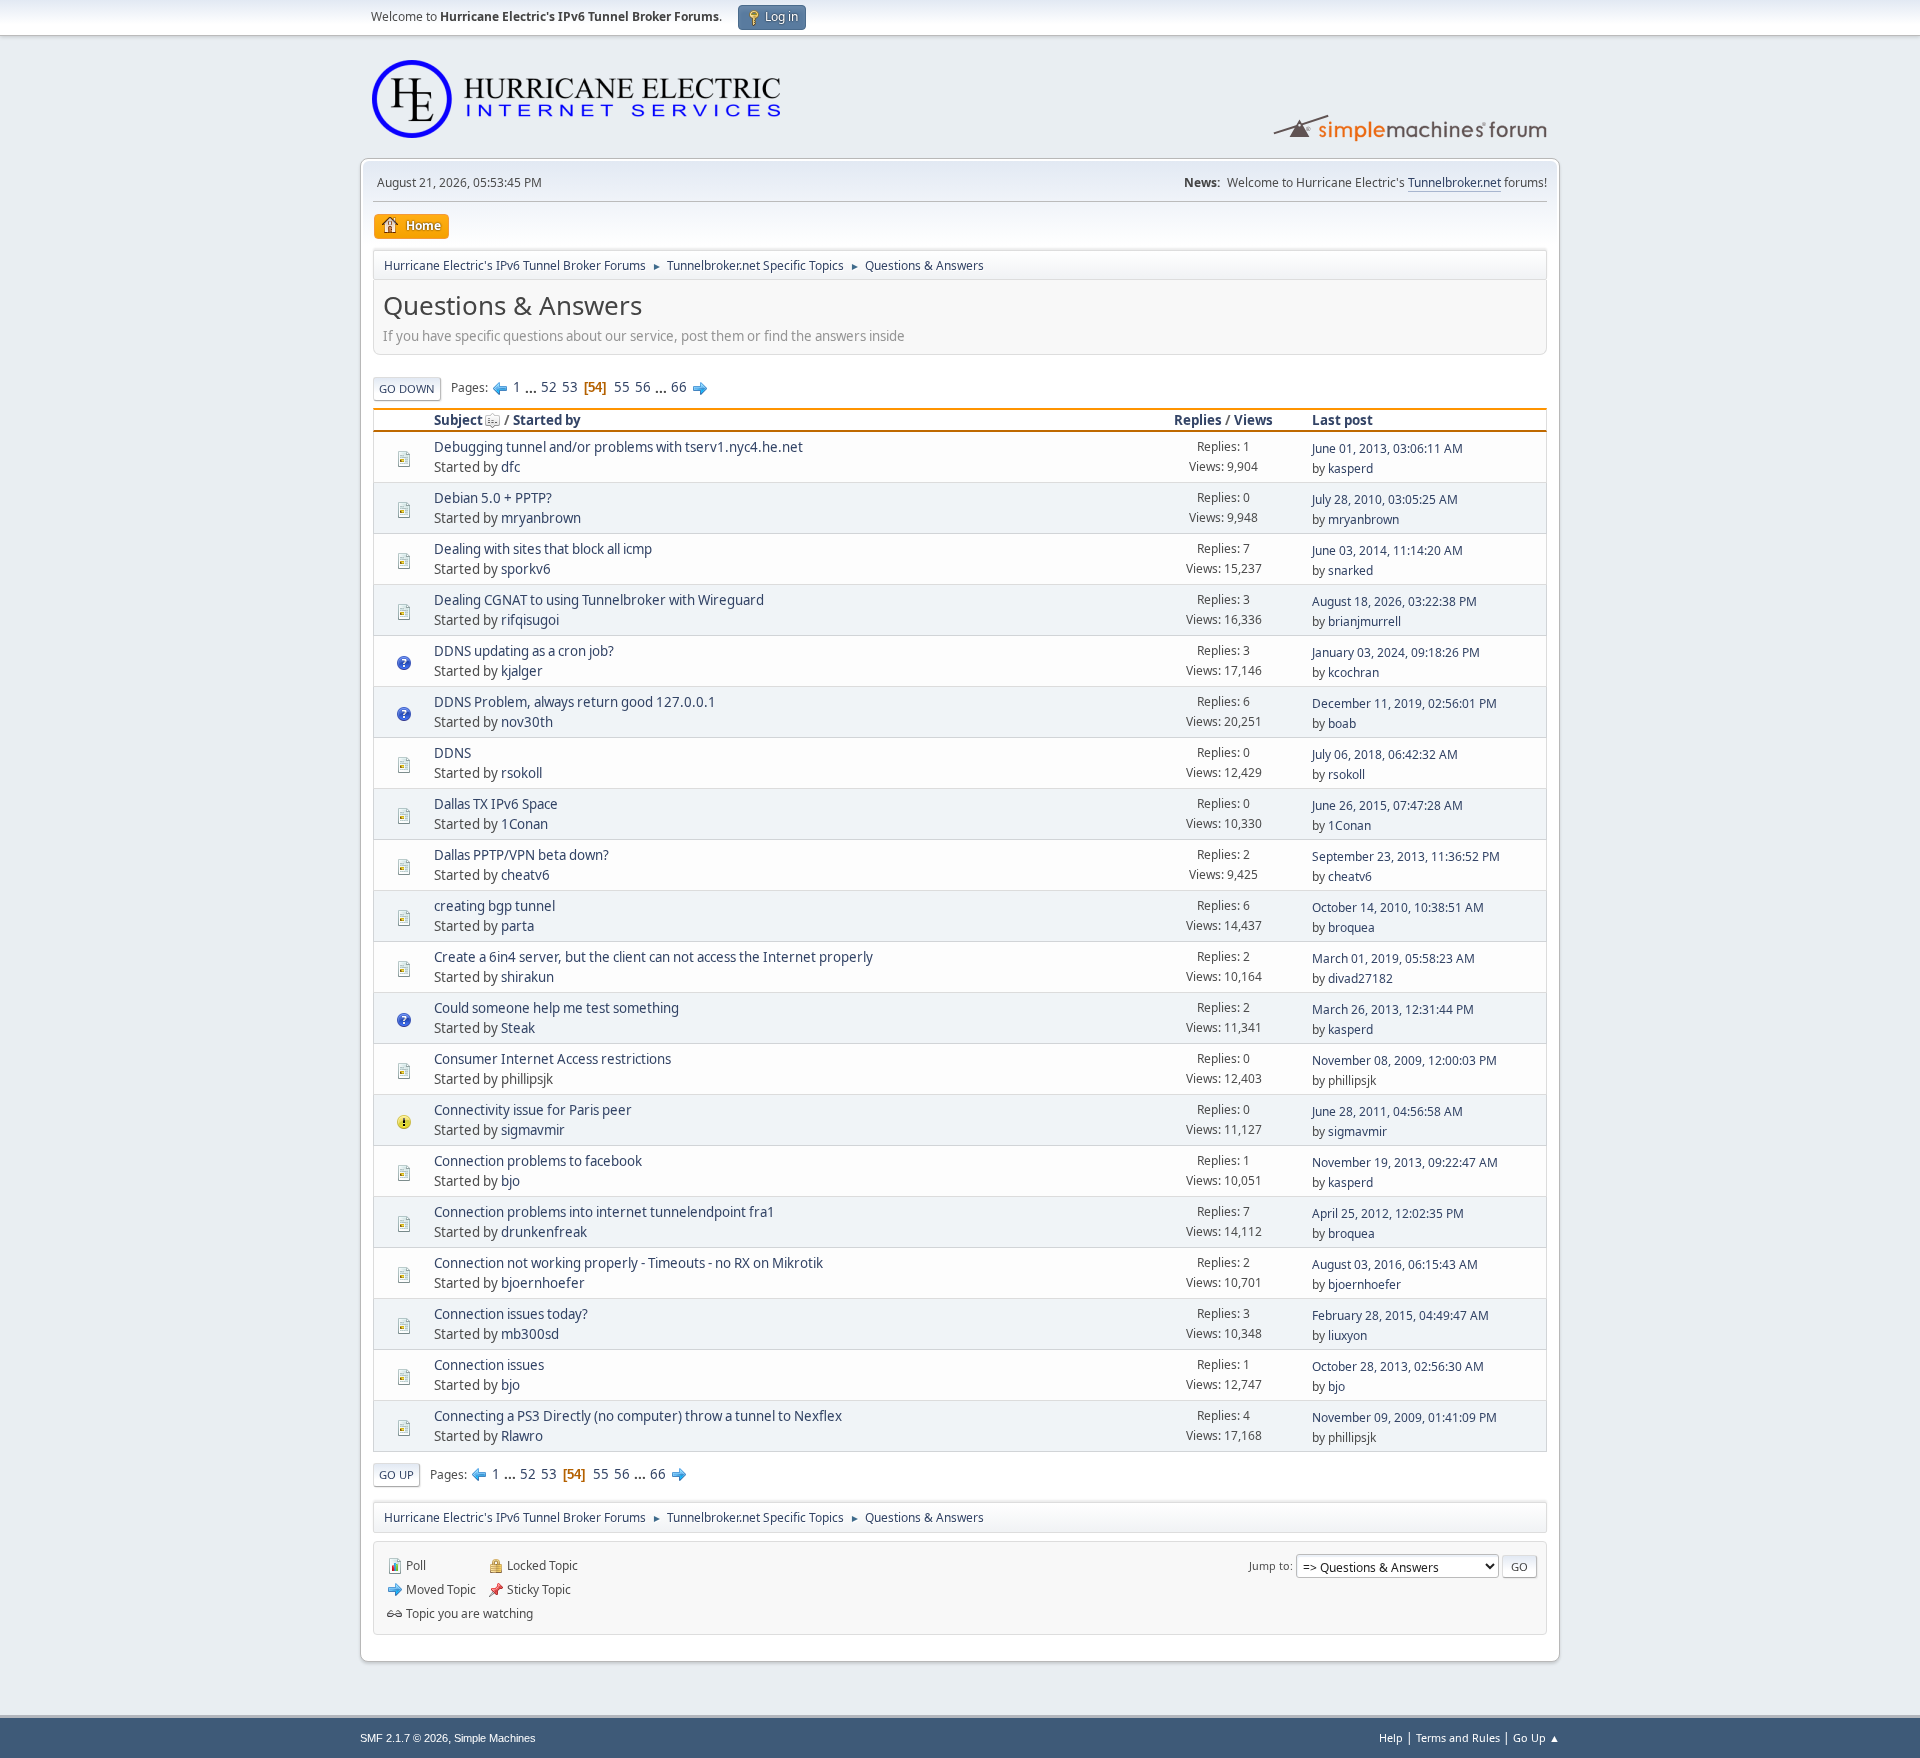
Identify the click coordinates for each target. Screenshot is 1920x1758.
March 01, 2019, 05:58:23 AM (1393, 958)
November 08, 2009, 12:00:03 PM (1404, 1060)
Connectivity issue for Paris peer (533, 1110)
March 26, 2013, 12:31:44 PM (1393, 1009)
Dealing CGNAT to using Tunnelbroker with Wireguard (599, 600)
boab (1342, 723)
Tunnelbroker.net (1454, 182)
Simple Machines (495, 1738)
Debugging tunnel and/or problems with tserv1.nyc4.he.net (618, 447)
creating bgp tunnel (494, 906)
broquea (1351, 927)
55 (622, 387)
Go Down (407, 388)
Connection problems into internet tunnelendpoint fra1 (604, 1212)
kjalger (522, 671)
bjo (510, 1181)
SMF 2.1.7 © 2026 (404, 1738)
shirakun (527, 977)
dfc (510, 467)
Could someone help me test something (556, 1008)
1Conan (524, 824)
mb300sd (530, 1334)
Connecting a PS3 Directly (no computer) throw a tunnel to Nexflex (638, 1416)
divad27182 (1360, 978)
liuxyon (1347, 1335)
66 (679, 387)
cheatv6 (525, 875)
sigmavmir (533, 1130)
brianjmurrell (1364, 621)
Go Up (396, 1474)
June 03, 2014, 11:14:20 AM (1387, 550)
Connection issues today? (511, 1314)
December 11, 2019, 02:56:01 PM (1404, 703)
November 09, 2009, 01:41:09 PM (1404, 1417)
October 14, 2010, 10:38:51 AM (1398, 907)
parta (517, 926)
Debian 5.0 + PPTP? (493, 498)
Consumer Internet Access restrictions (552, 1059)
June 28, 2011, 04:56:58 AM (1387, 1111)
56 (643, 387)
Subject (458, 420)
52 (549, 387)
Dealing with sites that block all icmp (543, 549)
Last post (1342, 420)
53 (570, 387)
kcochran (1353, 672)
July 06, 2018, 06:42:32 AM (1385, 754)
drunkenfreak (544, 1232)
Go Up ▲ (1536, 1737)
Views (1253, 420)
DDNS (452, 753)
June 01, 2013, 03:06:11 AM (1387, 448)
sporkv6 (526, 569)
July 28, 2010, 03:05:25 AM (1385, 499)
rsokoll (521, 773)
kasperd (1350, 468)
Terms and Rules (1458, 1737)
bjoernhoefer (543, 1283)
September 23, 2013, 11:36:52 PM (1406, 856)
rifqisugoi (530, 620)
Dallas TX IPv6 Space (496, 804)
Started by (547, 420)
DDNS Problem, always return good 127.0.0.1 (575, 702)
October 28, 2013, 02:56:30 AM (1398, 1366)
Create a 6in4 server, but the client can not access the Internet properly (653, 957)
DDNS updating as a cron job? (524, 651)
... (532, 387)
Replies (1198, 420)
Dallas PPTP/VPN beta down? (521, 855)
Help (1391, 1737)
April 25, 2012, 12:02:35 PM (1388, 1213)
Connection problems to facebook (538, 1161)
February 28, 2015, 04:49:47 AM (1400, 1315)
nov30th (527, 722)
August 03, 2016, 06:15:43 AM (1395, 1264)
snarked (1350, 570)
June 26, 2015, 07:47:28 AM (1387, 805)
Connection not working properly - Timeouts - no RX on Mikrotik (628, 1263)
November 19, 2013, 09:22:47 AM (1405, 1162)
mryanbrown (541, 518)
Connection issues (489, 1365)
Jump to (1269, 1565)
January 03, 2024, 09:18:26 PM (1396, 652)
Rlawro (522, 1436)
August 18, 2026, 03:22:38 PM (1394, 601)
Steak (518, 1028)
